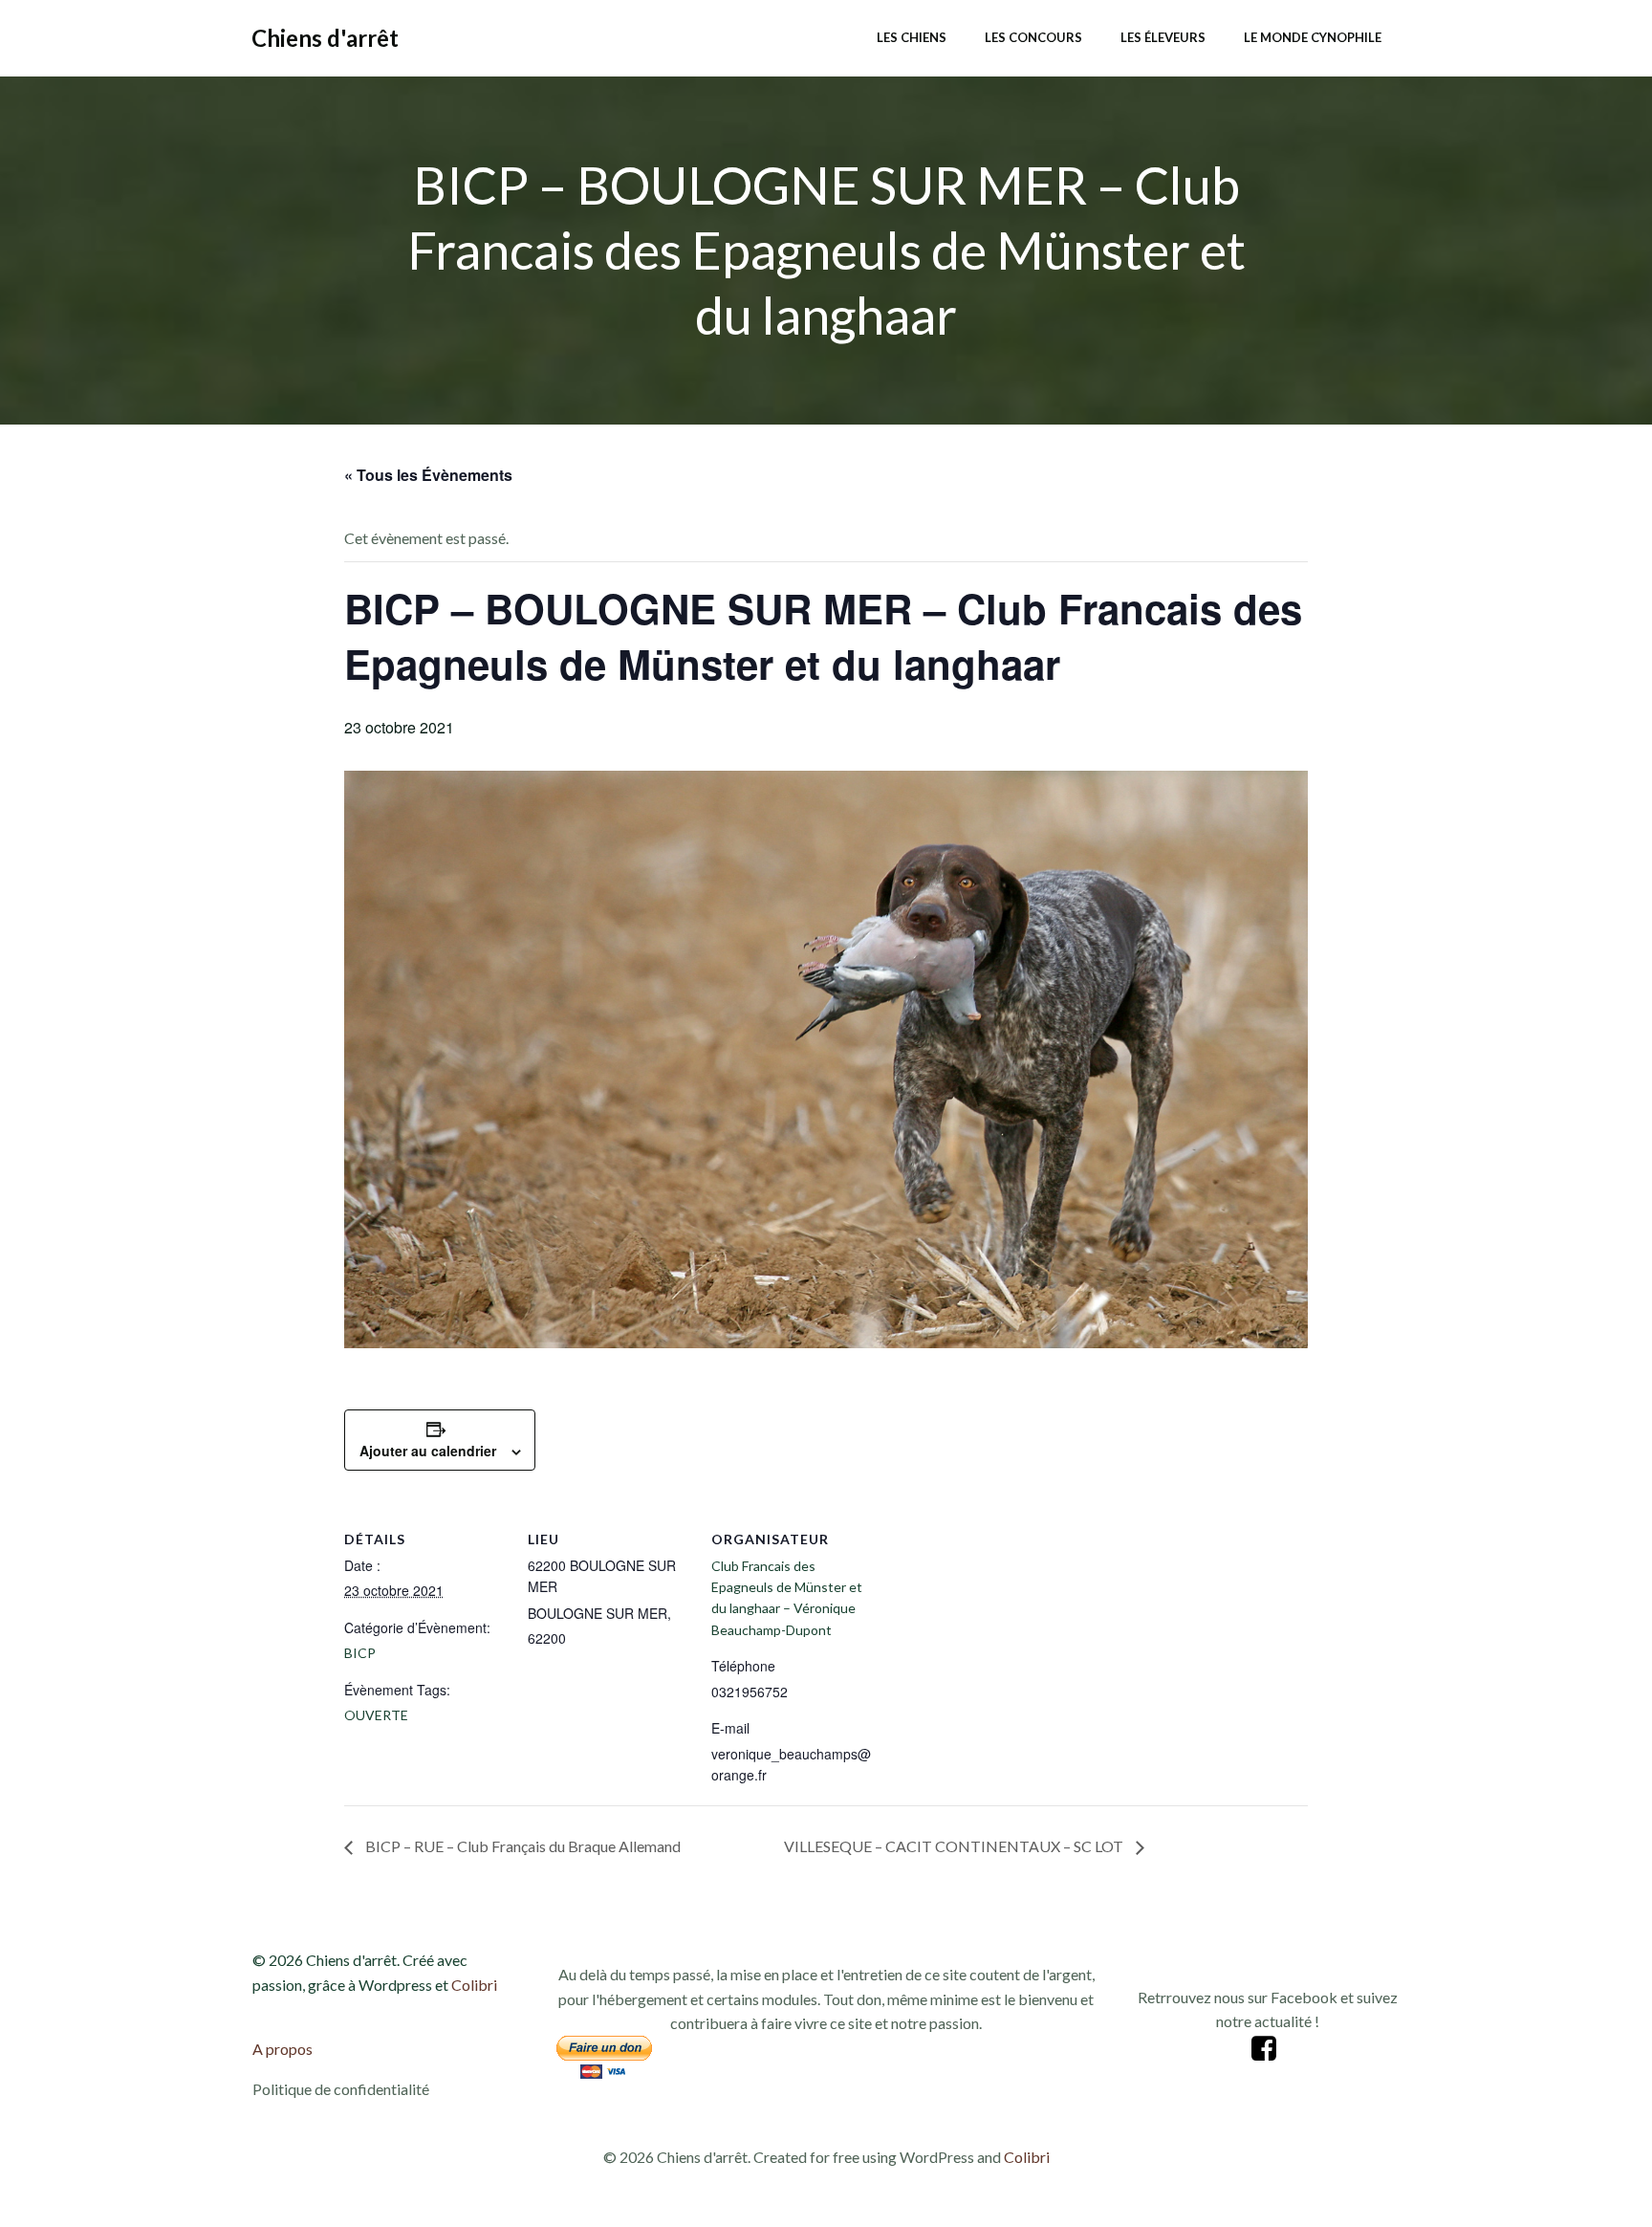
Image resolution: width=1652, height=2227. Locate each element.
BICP (360, 1653)
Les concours (1033, 37)
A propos (283, 2049)
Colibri (474, 1985)
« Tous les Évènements (428, 475)
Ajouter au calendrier (428, 1451)
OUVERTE (376, 1715)
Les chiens (912, 37)
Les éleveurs (1163, 37)
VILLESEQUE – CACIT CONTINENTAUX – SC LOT (955, 1846)
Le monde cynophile (1313, 37)
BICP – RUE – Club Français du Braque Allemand (522, 1846)
